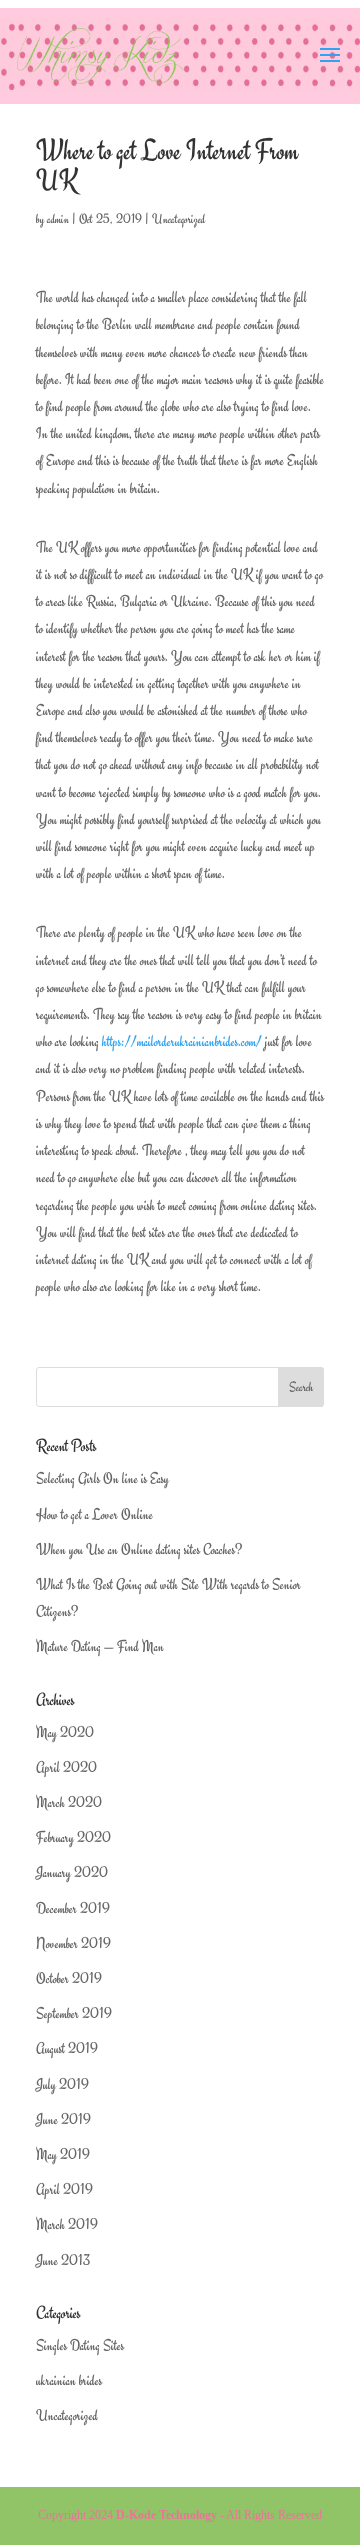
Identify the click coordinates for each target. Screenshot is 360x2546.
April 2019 (64, 2189)
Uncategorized (178, 219)
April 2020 (66, 1767)
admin (58, 219)
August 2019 (67, 2048)
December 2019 (73, 1908)
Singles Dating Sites (80, 2345)
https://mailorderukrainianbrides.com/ (182, 1041)
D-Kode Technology (166, 2515)
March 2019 (67, 2224)
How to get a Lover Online (94, 1514)
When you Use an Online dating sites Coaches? (139, 1549)
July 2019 (62, 2084)
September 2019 (74, 2013)
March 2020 (69, 1802)
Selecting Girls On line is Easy (102, 1478)
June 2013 (63, 2260)
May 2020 (65, 1732)
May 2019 (63, 2154)
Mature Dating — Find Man (100, 1646)
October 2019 (69, 1978)
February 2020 (73, 1837)
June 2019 (63, 2119)
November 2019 (73, 1943)
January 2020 (72, 1872)
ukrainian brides (69, 2380)
